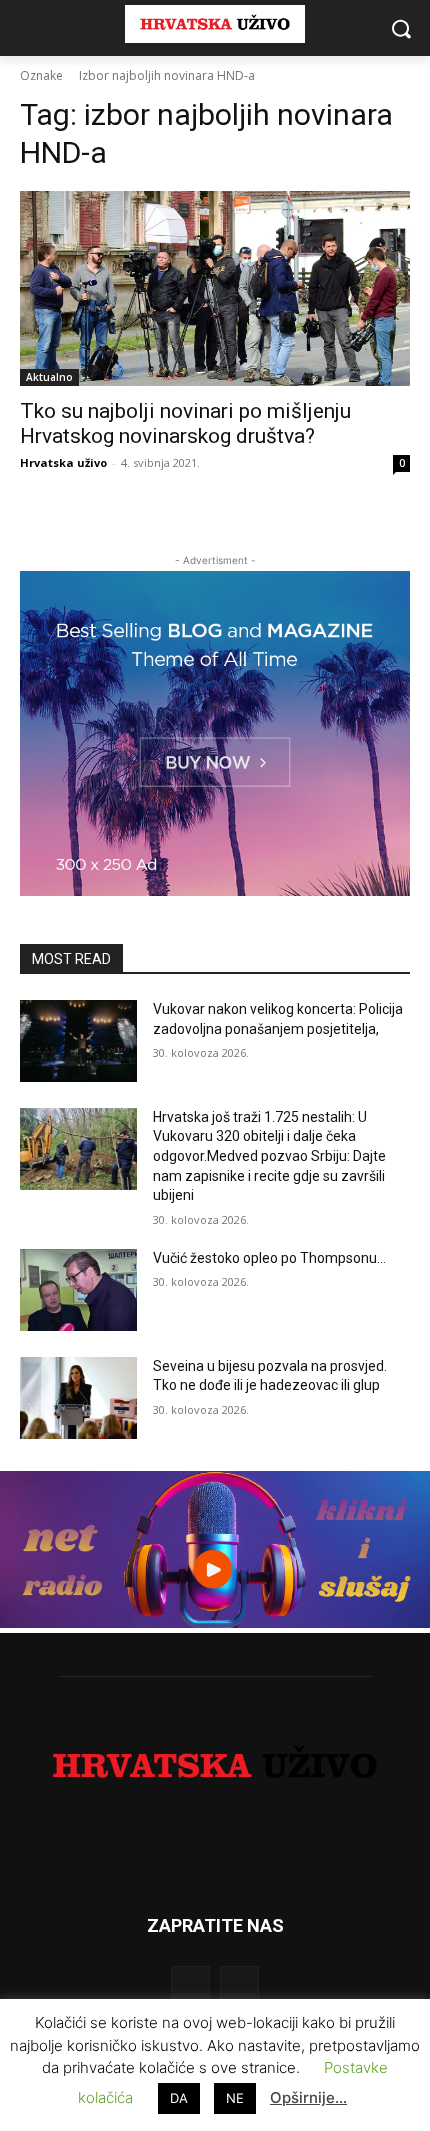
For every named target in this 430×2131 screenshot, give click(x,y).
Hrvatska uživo (63, 462)
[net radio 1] (215, 1622)
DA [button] (179, 2098)
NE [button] (235, 2098)
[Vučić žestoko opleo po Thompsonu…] (78, 1290)
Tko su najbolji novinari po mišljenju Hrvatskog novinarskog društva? (185, 423)
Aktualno (49, 377)
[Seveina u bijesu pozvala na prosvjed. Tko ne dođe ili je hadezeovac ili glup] (78, 1398)
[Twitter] (239, 1985)
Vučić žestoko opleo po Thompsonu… (269, 1258)
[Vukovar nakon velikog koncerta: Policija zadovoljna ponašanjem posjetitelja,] (78, 1041)
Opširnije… (308, 2097)
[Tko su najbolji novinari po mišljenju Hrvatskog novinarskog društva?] (215, 288)
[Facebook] (190, 1985)
